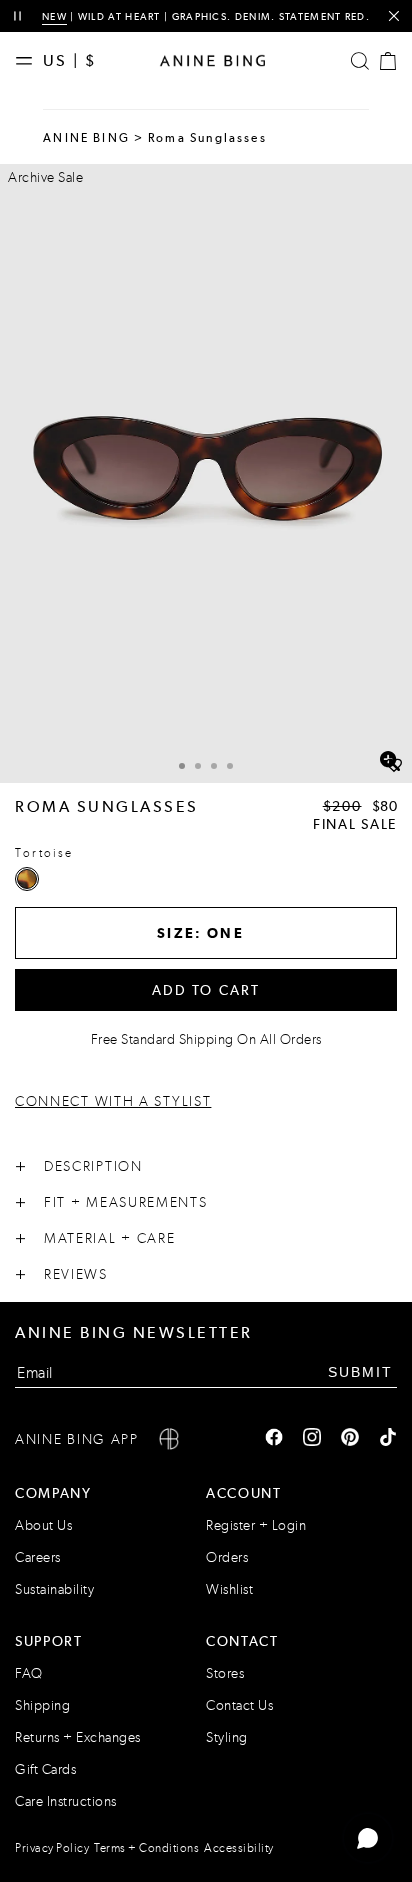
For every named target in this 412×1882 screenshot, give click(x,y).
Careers (38, 1557)
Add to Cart (206, 990)
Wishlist (229, 1589)
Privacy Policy (52, 1848)
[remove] (393, 16)
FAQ (29, 1673)
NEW (54, 16)
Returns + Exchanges (78, 1737)
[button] (206, 473)
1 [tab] (182, 766)
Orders (227, 1557)
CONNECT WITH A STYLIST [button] (113, 1101)
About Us (43, 1525)
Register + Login (256, 1525)
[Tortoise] (27, 879)
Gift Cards (45, 1769)
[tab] (182, 763)
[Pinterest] (350, 1439)
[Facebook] (274, 1439)
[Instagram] (312, 1439)
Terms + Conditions (146, 1848)
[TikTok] (388, 1439)
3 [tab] (214, 766)
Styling (227, 1737)
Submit (360, 1372)
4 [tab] (230, 766)
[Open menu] (29, 61)
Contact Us (239, 1705)
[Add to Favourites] (394, 766)
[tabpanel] (206, 473)
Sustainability (54, 1589)
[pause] (17, 16)
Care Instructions (66, 1801)
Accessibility (239, 1848)
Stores (225, 1673)
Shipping (42, 1705)
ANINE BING (86, 138)
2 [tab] (198, 766)
